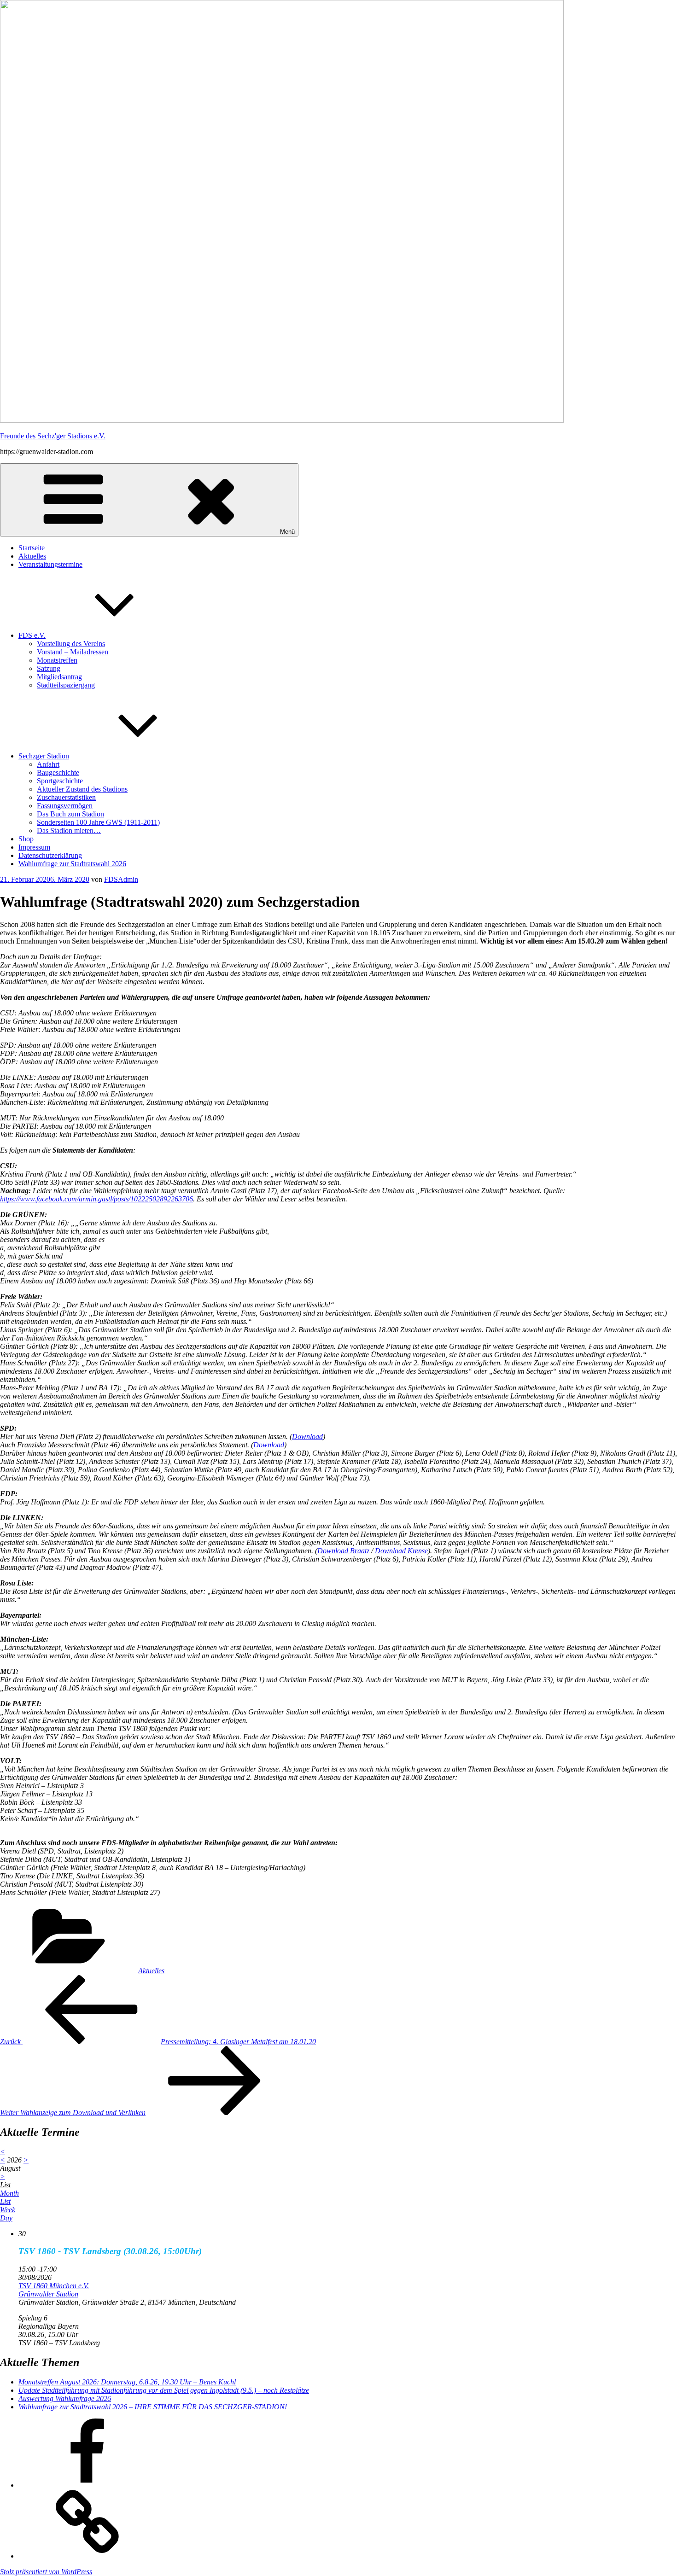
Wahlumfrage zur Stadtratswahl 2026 (72, 864)
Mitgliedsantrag (59, 677)
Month (9, 2193)
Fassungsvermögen (65, 806)
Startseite (32, 548)
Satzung (49, 668)
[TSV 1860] (88, 2556)
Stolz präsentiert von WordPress (46, 2572)
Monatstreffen (57, 660)
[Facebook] (88, 2485)
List (5, 2201)
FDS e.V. (32, 635)
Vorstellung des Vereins (71, 644)
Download (307, 1437)
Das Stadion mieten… (69, 830)
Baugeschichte (58, 772)
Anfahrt (48, 764)
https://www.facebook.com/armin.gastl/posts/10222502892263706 (96, 1199)
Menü (287, 532)
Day (6, 2218)
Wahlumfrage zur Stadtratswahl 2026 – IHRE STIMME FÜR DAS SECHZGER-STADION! (153, 2407)
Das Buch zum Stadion (70, 814)
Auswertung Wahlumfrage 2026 (65, 2398)
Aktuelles (32, 556)
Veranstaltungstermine (50, 564)
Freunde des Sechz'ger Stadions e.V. (53, 436)
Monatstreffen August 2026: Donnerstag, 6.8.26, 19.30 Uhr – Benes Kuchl (127, 2382)
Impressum (34, 847)
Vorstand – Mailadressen (73, 652)
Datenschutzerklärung (50, 855)
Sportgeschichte (60, 781)
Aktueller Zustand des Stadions (82, 789)
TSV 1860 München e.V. (54, 2286)
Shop (26, 839)
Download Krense (401, 1551)
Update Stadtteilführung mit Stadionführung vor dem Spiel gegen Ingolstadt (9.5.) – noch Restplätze (164, 2390)
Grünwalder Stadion (48, 2294)
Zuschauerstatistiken (66, 797)
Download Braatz (343, 1551)
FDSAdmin (121, 879)
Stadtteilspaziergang (66, 685)
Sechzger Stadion (44, 756)
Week (8, 2210)
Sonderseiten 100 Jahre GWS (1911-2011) (98, 822)
